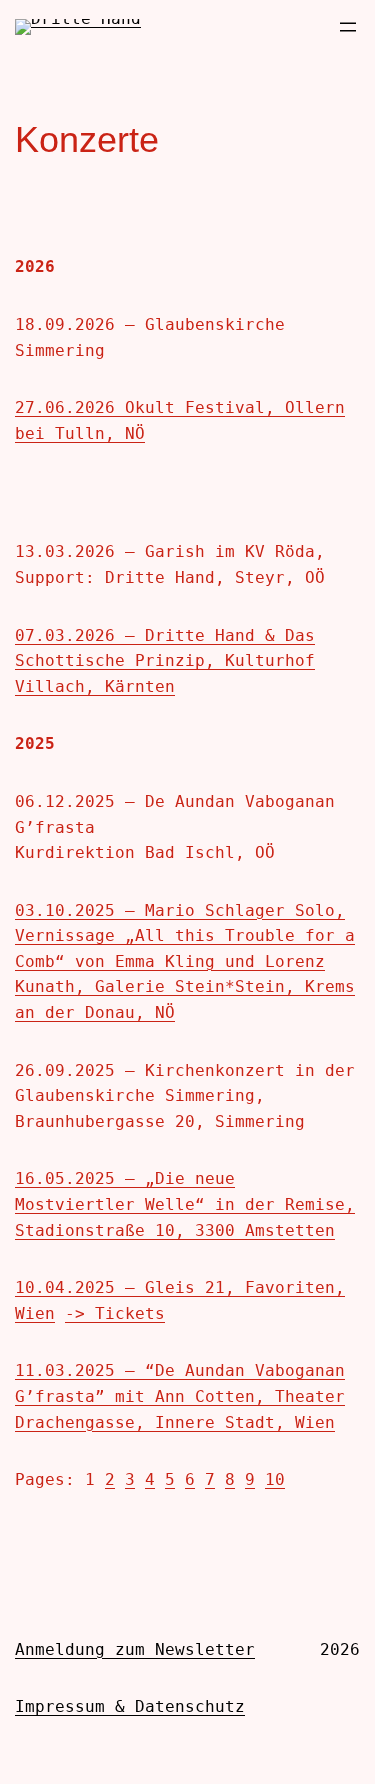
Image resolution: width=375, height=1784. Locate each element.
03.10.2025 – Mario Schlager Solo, (180, 910)
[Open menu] (348, 27)
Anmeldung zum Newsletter (135, 1649)
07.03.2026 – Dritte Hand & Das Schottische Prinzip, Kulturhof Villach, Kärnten (165, 661)
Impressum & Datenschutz (130, 1706)
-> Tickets (115, 1313)
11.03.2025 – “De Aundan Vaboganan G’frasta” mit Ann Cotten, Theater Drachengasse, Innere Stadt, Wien (180, 1396)
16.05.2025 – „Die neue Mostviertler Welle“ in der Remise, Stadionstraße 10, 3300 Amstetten (185, 1204)
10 (275, 1479)
